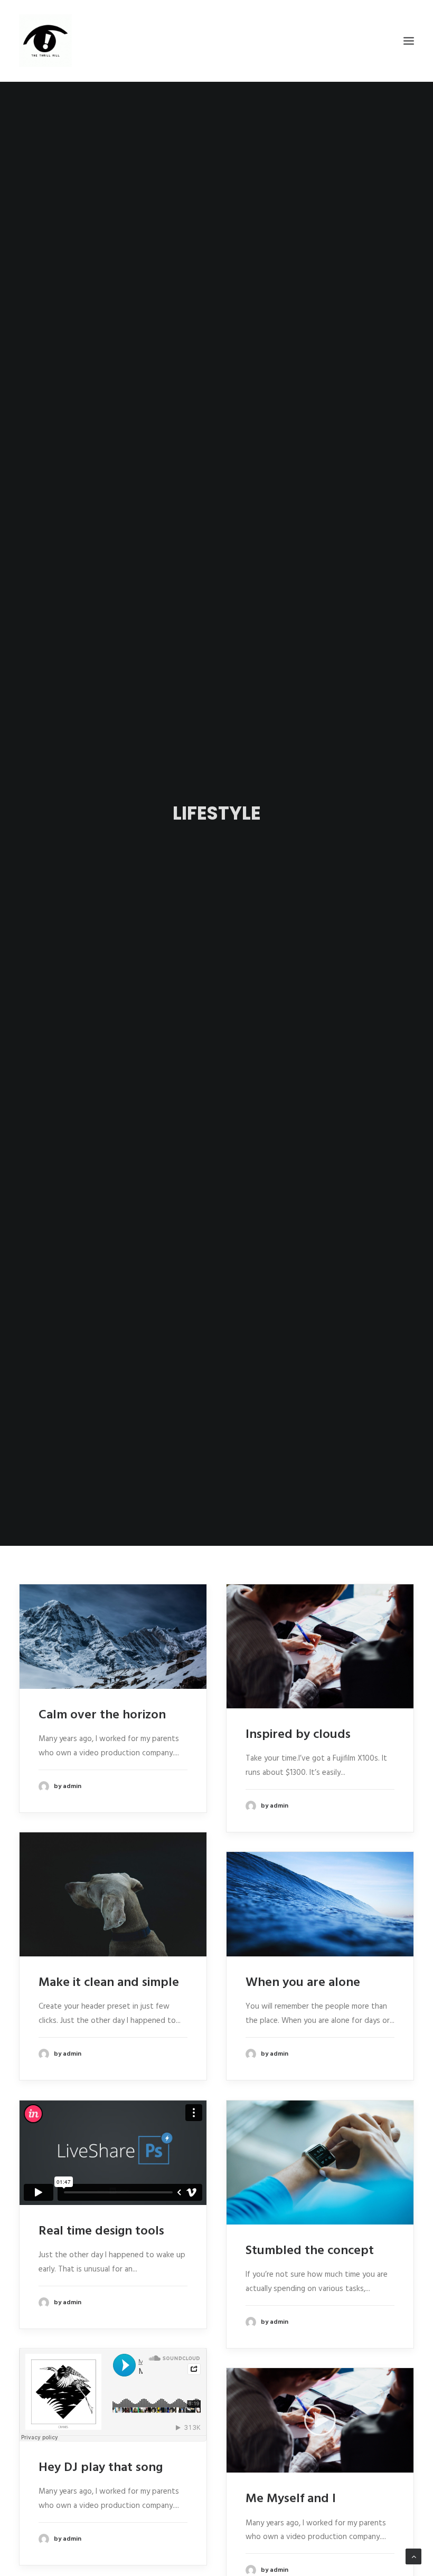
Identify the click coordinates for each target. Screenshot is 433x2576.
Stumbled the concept (310, 2251)
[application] (320, 2420)
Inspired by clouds (298, 1735)
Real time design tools (101, 2231)
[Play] (233, 2465)
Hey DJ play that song (101, 2468)
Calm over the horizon (102, 1715)
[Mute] (398, 2465)
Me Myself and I (291, 2499)
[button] (320, 2420)
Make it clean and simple (109, 1983)
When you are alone (303, 1983)
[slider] (313, 2465)
